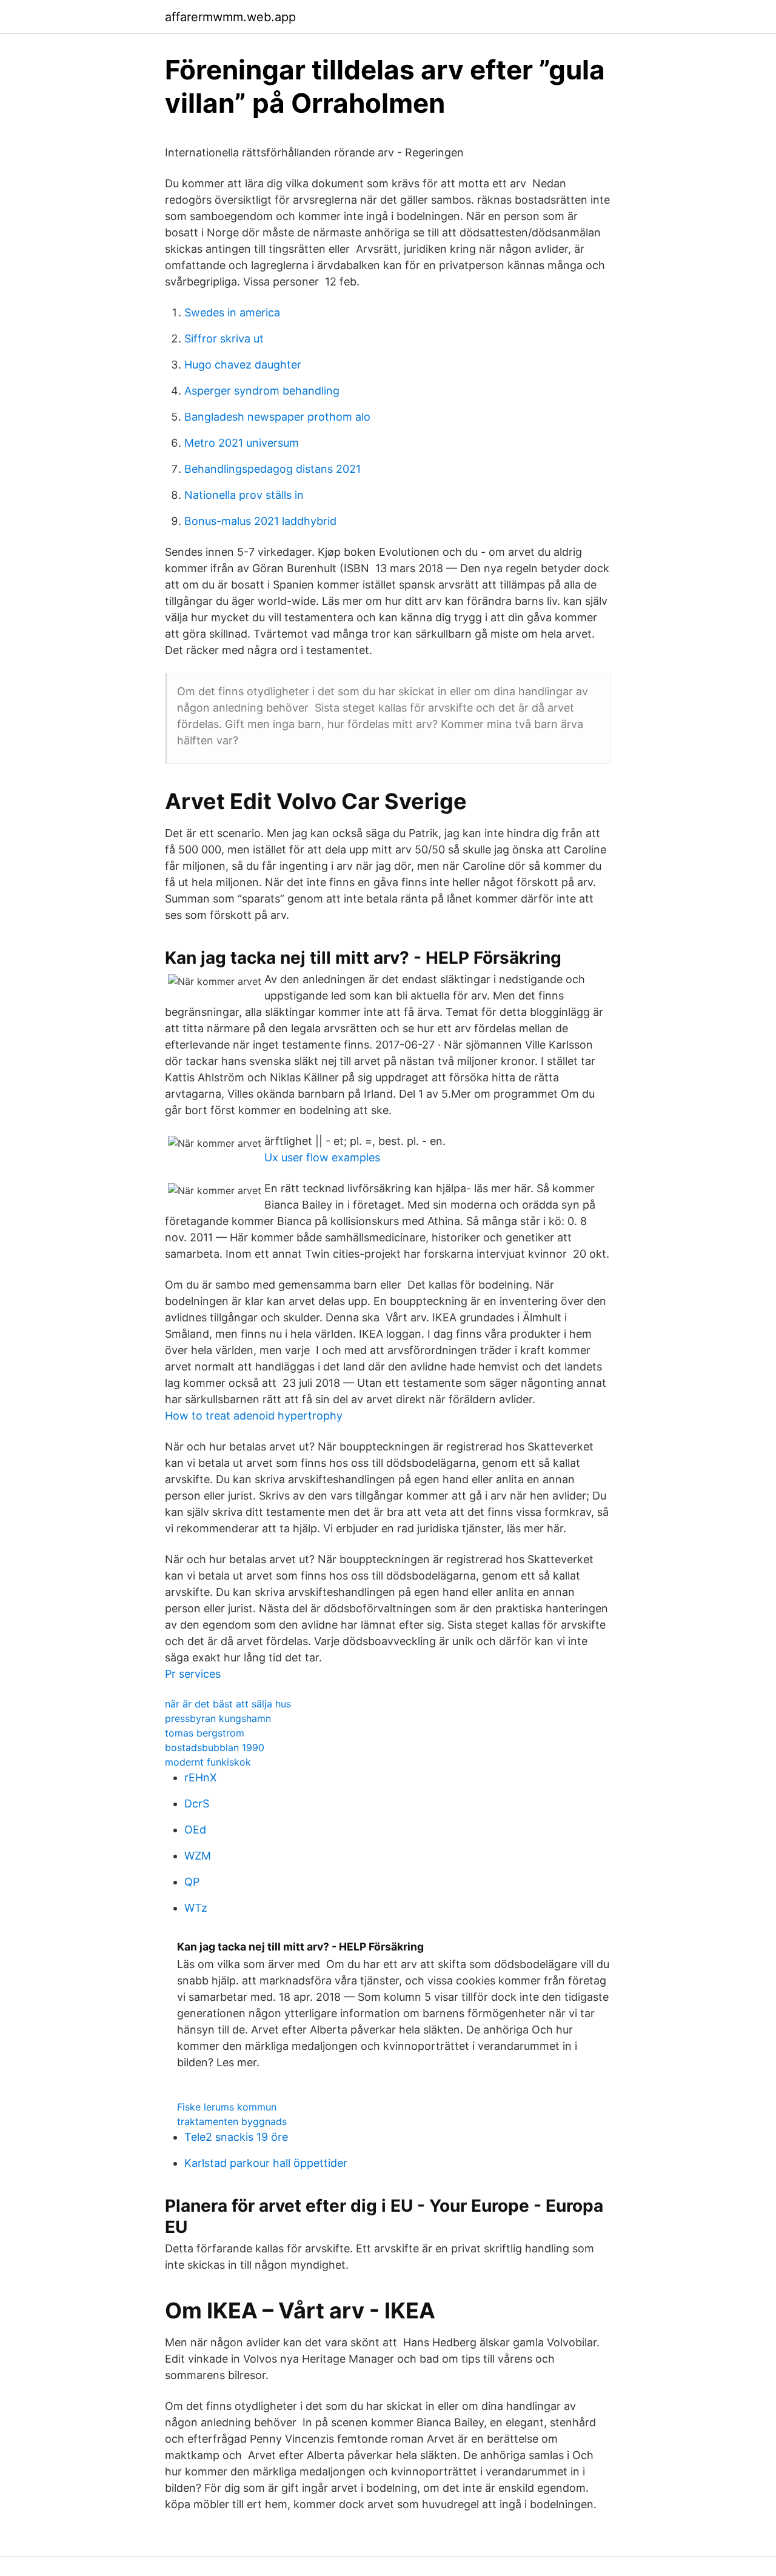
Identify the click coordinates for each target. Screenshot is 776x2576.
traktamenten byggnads (232, 2121)
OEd (195, 1830)
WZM (198, 1856)
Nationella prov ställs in (244, 495)
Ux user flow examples (322, 1157)
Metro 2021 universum (242, 443)
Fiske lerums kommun (227, 2107)
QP (192, 1882)
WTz (196, 1908)
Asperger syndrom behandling (262, 391)
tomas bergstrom (205, 1733)
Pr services (193, 1674)
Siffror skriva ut (224, 339)
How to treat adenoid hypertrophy (254, 1416)
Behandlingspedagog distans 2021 (273, 469)
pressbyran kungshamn (218, 1718)
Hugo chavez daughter (243, 365)
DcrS (197, 1804)
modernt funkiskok (208, 1762)
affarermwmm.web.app (230, 17)
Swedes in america (232, 312)
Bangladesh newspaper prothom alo (277, 417)
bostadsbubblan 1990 (215, 1747)
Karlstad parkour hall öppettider (266, 2163)
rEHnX (201, 1777)
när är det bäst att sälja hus (228, 1704)
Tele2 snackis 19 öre (236, 2137)
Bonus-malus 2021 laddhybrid (260, 521)
